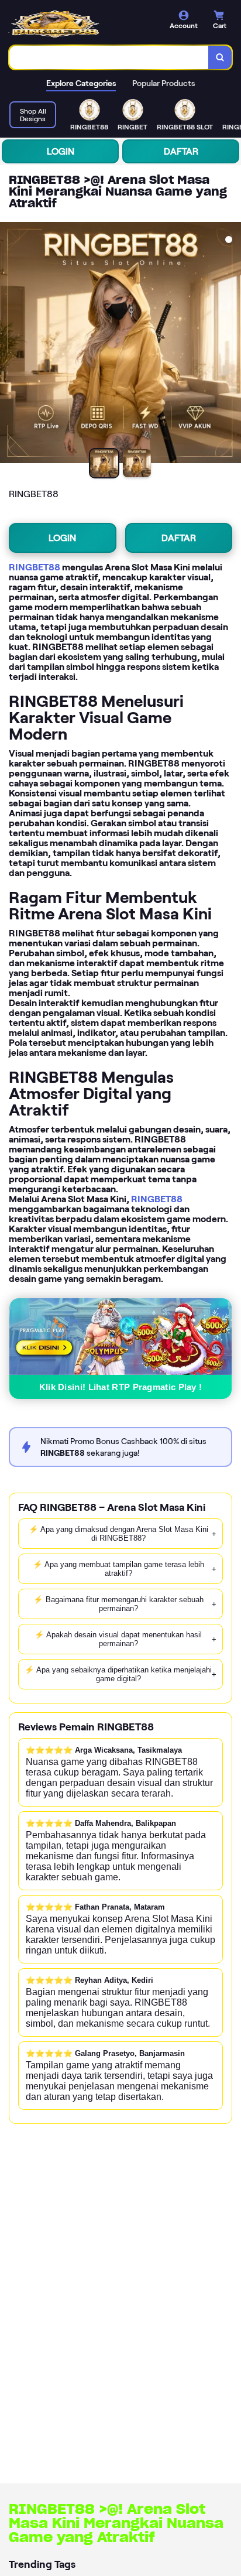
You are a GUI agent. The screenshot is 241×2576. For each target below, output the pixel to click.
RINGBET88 (35, 567)
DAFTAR (181, 151)
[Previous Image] (9, 344)
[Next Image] (232, 344)
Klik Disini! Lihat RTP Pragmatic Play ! (121, 1387)
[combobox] (109, 57)
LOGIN (61, 151)
